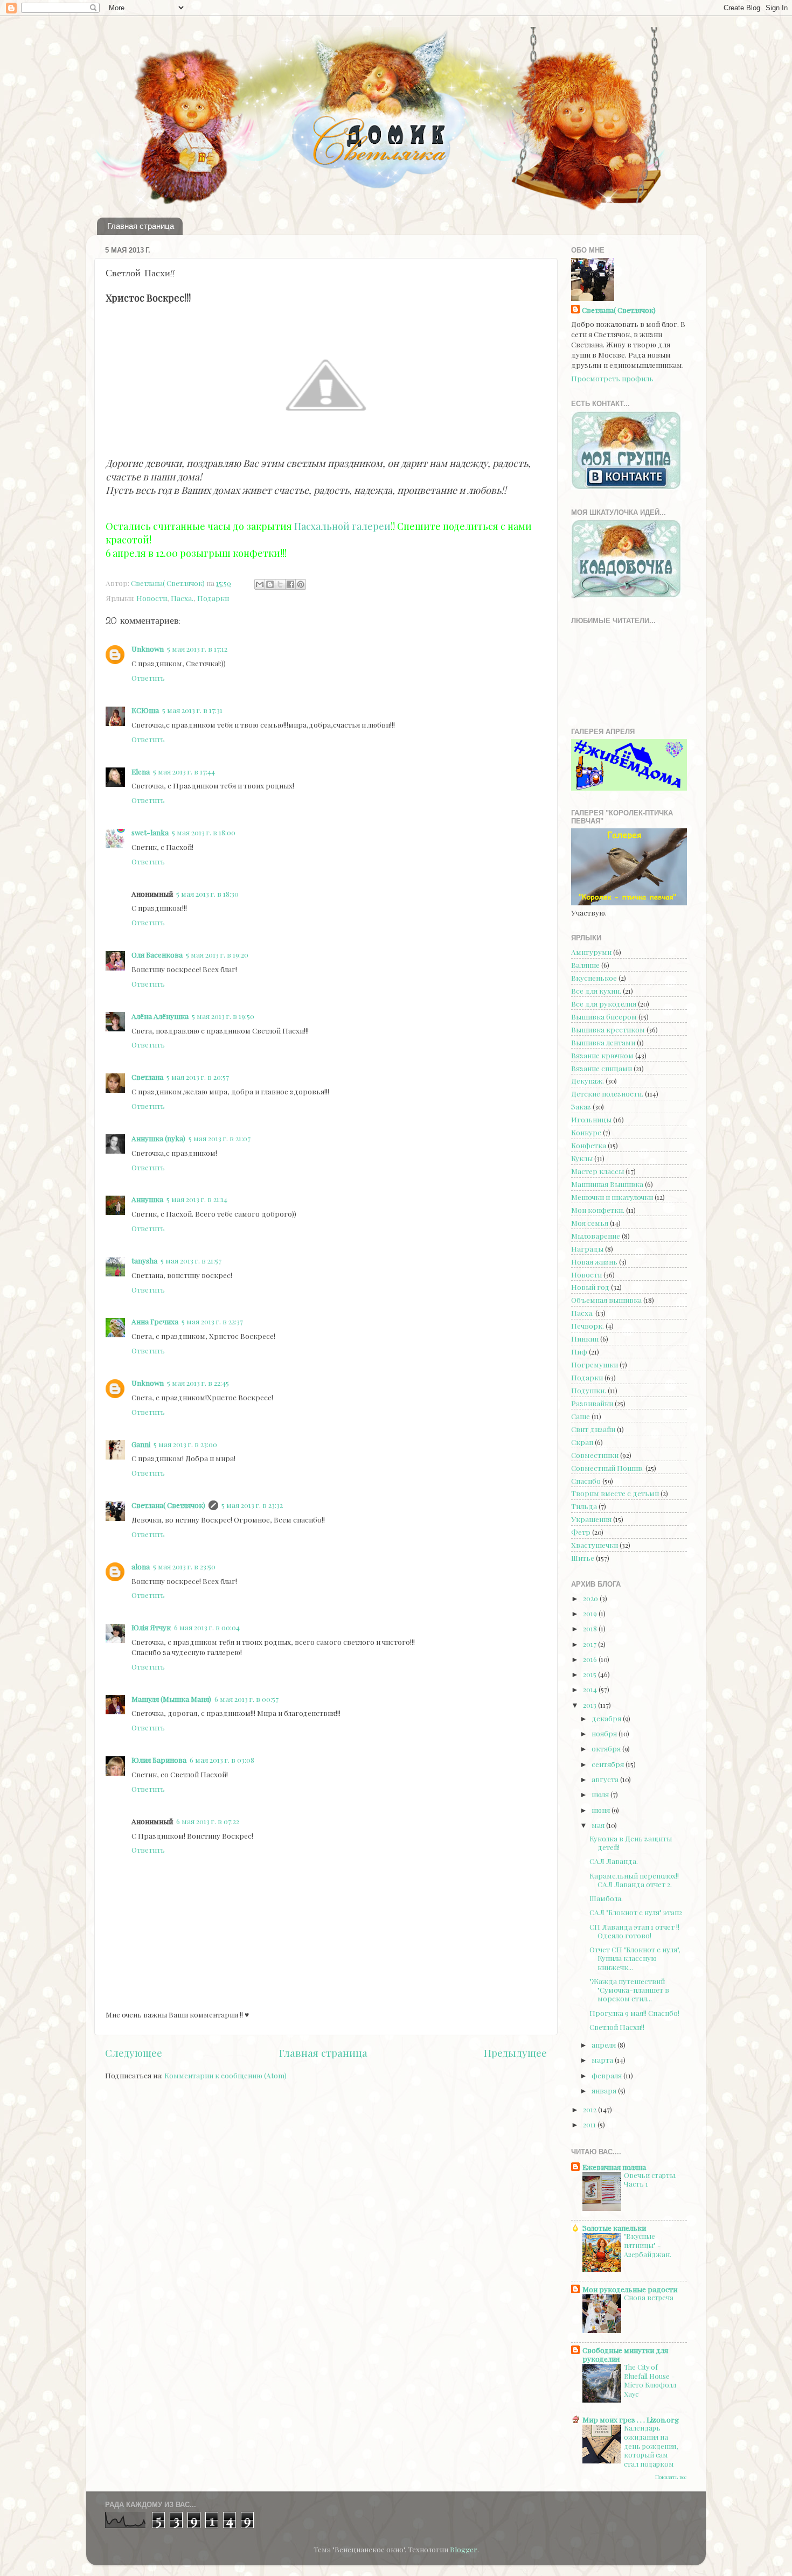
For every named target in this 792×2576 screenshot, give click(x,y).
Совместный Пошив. (607, 1468)
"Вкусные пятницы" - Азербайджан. (648, 2245)
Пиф (579, 1351)
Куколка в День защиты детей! (631, 1842)
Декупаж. (588, 1080)
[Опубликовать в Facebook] (290, 584)
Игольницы (591, 1119)
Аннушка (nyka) (158, 1138)
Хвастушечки (595, 1545)
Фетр (581, 1532)
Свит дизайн (593, 1429)
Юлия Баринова (159, 1760)
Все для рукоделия (604, 1003)
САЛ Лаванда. (614, 1861)
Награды (587, 1248)
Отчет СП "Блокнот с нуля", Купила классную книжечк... (635, 1958)
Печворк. (588, 1325)
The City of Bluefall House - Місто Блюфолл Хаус (650, 2380)
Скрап (582, 1442)
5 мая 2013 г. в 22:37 (212, 1321)
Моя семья (590, 1223)
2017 (590, 1644)
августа (606, 1779)
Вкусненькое (594, 978)
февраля (607, 2075)
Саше (581, 1416)
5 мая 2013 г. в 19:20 (217, 954)
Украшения (591, 1519)
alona (141, 1566)
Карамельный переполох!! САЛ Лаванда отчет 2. (634, 1880)
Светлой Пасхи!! (617, 2027)
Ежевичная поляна (614, 2167)
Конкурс (586, 1132)
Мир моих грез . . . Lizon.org (631, 2419)
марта (603, 2060)
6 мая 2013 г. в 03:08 (222, 1760)
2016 (591, 1659)
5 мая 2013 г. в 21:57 (191, 1260)
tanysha (144, 1260)
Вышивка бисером (604, 1016)
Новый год (590, 1287)
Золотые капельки (614, 2228)
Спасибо (586, 1481)
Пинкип (585, 1338)
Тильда (584, 1506)
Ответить (148, 678)
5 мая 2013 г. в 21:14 (197, 1199)
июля (601, 1794)
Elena (141, 771)
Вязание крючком (602, 1055)
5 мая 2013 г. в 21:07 (220, 1138)
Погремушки (595, 1364)
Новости (152, 598)
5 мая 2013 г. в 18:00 (204, 832)
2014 (591, 1689)
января (605, 2090)
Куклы (582, 1158)
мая (599, 1825)
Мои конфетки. (598, 1210)
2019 (591, 1613)
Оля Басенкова (157, 954)
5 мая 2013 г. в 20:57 (198, 1077)
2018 (591, 1628)
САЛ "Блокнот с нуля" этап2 (636, 1912)
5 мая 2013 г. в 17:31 (192, 710)
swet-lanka (150, 832)
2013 (590, 1705)
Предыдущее (515, 2053)
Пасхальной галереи (342, 526)
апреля (605, 2044)
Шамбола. (606, 1898)
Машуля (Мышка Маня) (171, 1699)
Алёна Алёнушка (160, 1016)
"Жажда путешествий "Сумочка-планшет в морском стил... (629, 1989)
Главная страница (141, 226)
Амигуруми (591, 952)
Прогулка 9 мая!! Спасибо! (634, 2013)
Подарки (213, 598)
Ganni (141, 1444)
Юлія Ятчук (151, 1627)
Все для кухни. (596, 990)
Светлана (147, 1077)
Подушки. (589, 1390)
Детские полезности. (607, 1093)
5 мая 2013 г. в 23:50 (184, 1566)
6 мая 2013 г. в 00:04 (207, 1627)
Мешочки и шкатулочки (612, 1197)
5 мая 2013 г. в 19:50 (223, 1016)
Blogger (464, 2549)
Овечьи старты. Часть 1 (650, 2180)
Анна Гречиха (155, 1321)
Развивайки (592, 1403)
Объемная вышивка (606, 1300)
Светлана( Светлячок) (168, 1505)
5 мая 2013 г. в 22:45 (198, 1383)
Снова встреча (649, 2297)
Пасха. (182, 598)
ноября (605, 1733)
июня (602, 1810)
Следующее (134, 2053)
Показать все (671, 2477)
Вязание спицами (602, 1068)
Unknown (148, 648)
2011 (590, 2124)
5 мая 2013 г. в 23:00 (185, 1444)
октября (607, 1748)
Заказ (581, 1106)
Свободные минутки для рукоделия (625, 2354)
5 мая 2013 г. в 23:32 (252, 1505)
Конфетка (589, 1145)
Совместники (595, 1455)
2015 (590, 1674)
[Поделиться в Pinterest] (301, 584)
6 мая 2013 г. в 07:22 (208, 1821)
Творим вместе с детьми (615, 1493)
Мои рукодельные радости (630, 2289)
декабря (607, 1718)
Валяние (585, 965)
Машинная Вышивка (607, 1184)
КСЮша (145, 710)
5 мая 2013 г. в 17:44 (184, 771)
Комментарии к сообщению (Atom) (225, 2075)
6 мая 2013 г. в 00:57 (246, 1699)
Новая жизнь (594, 1261)
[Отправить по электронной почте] (260, 584)
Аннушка (147, 1199)
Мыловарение (596, 1235)
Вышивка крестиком (608, 1029)
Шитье (583, 1558)
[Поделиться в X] (280, 584)
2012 (590, 2109)
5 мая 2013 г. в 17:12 (197, 648)
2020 (591, 1598)
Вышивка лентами (603, 1042)
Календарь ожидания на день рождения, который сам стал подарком (651, 2446)
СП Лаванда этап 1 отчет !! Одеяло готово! (634, 1931)
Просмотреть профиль (612, 378)
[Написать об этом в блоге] (270, 584)
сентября (609, 1764)
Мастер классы (598, 1171)
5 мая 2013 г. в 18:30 (207, 893)
